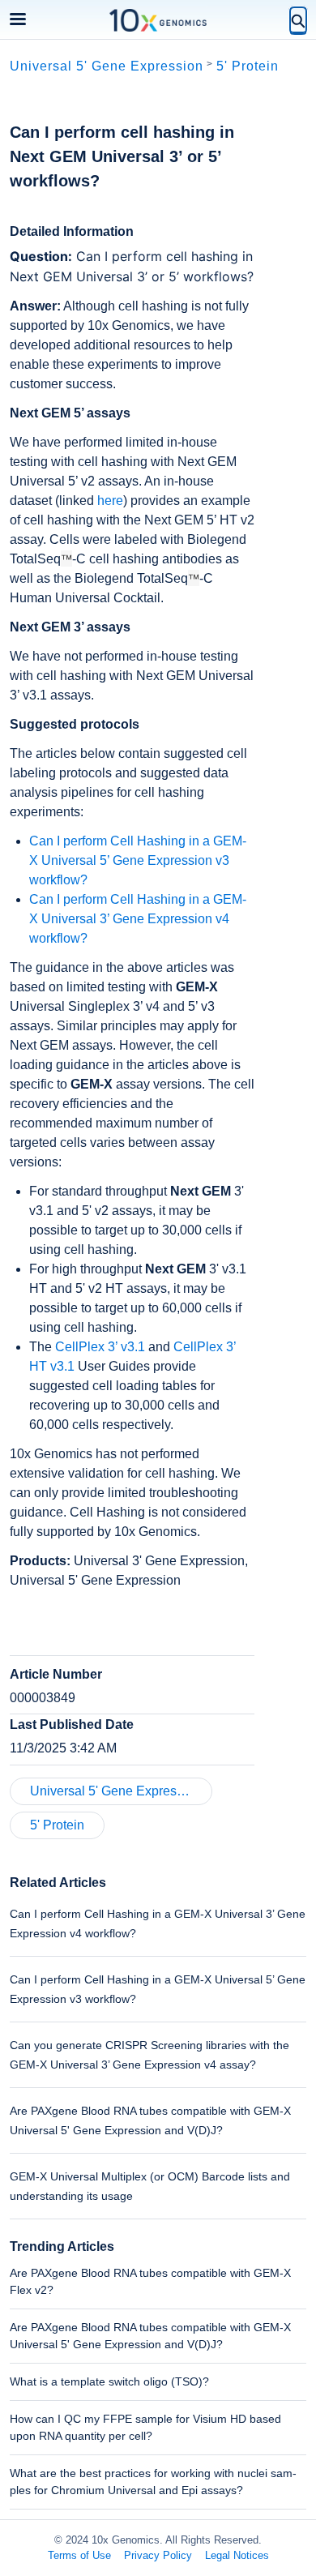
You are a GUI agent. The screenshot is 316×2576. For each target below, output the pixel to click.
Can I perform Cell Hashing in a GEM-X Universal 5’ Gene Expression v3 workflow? (138, 860)
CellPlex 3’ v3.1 (100, 1347)
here (110, 501)
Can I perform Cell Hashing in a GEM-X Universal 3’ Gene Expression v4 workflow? (138, 919)
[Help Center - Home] (158, 20)
